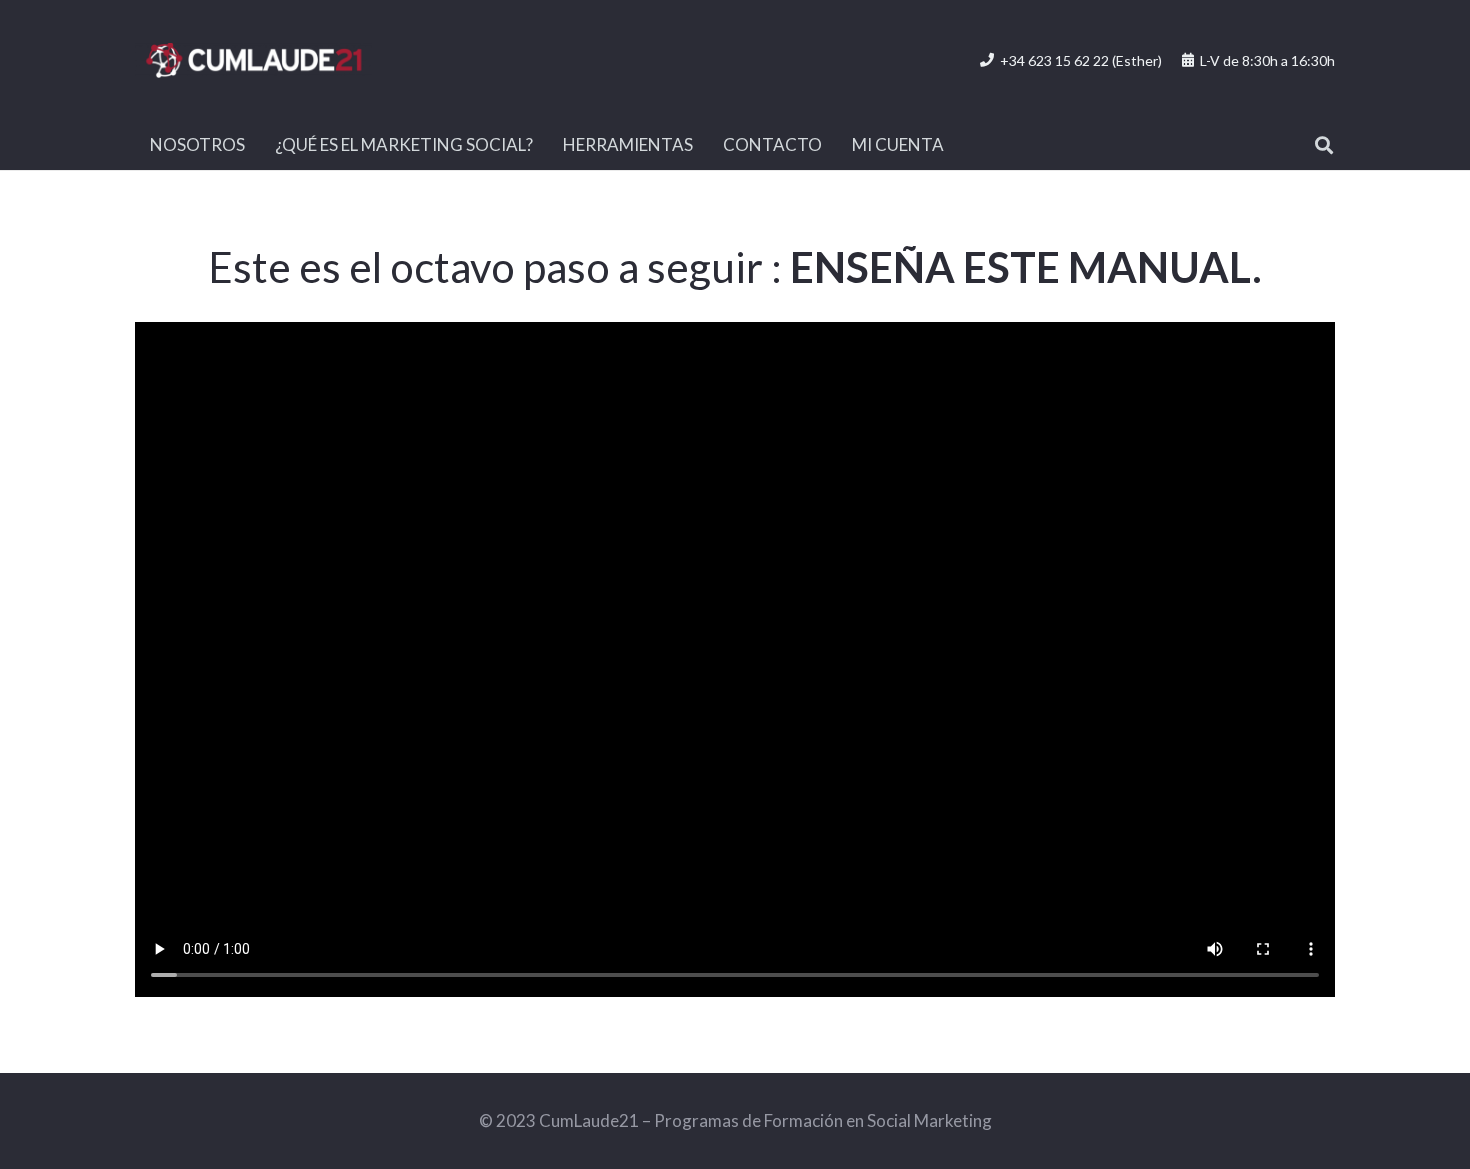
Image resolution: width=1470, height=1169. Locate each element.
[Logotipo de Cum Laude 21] (253, 60)
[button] (1324, 145)
